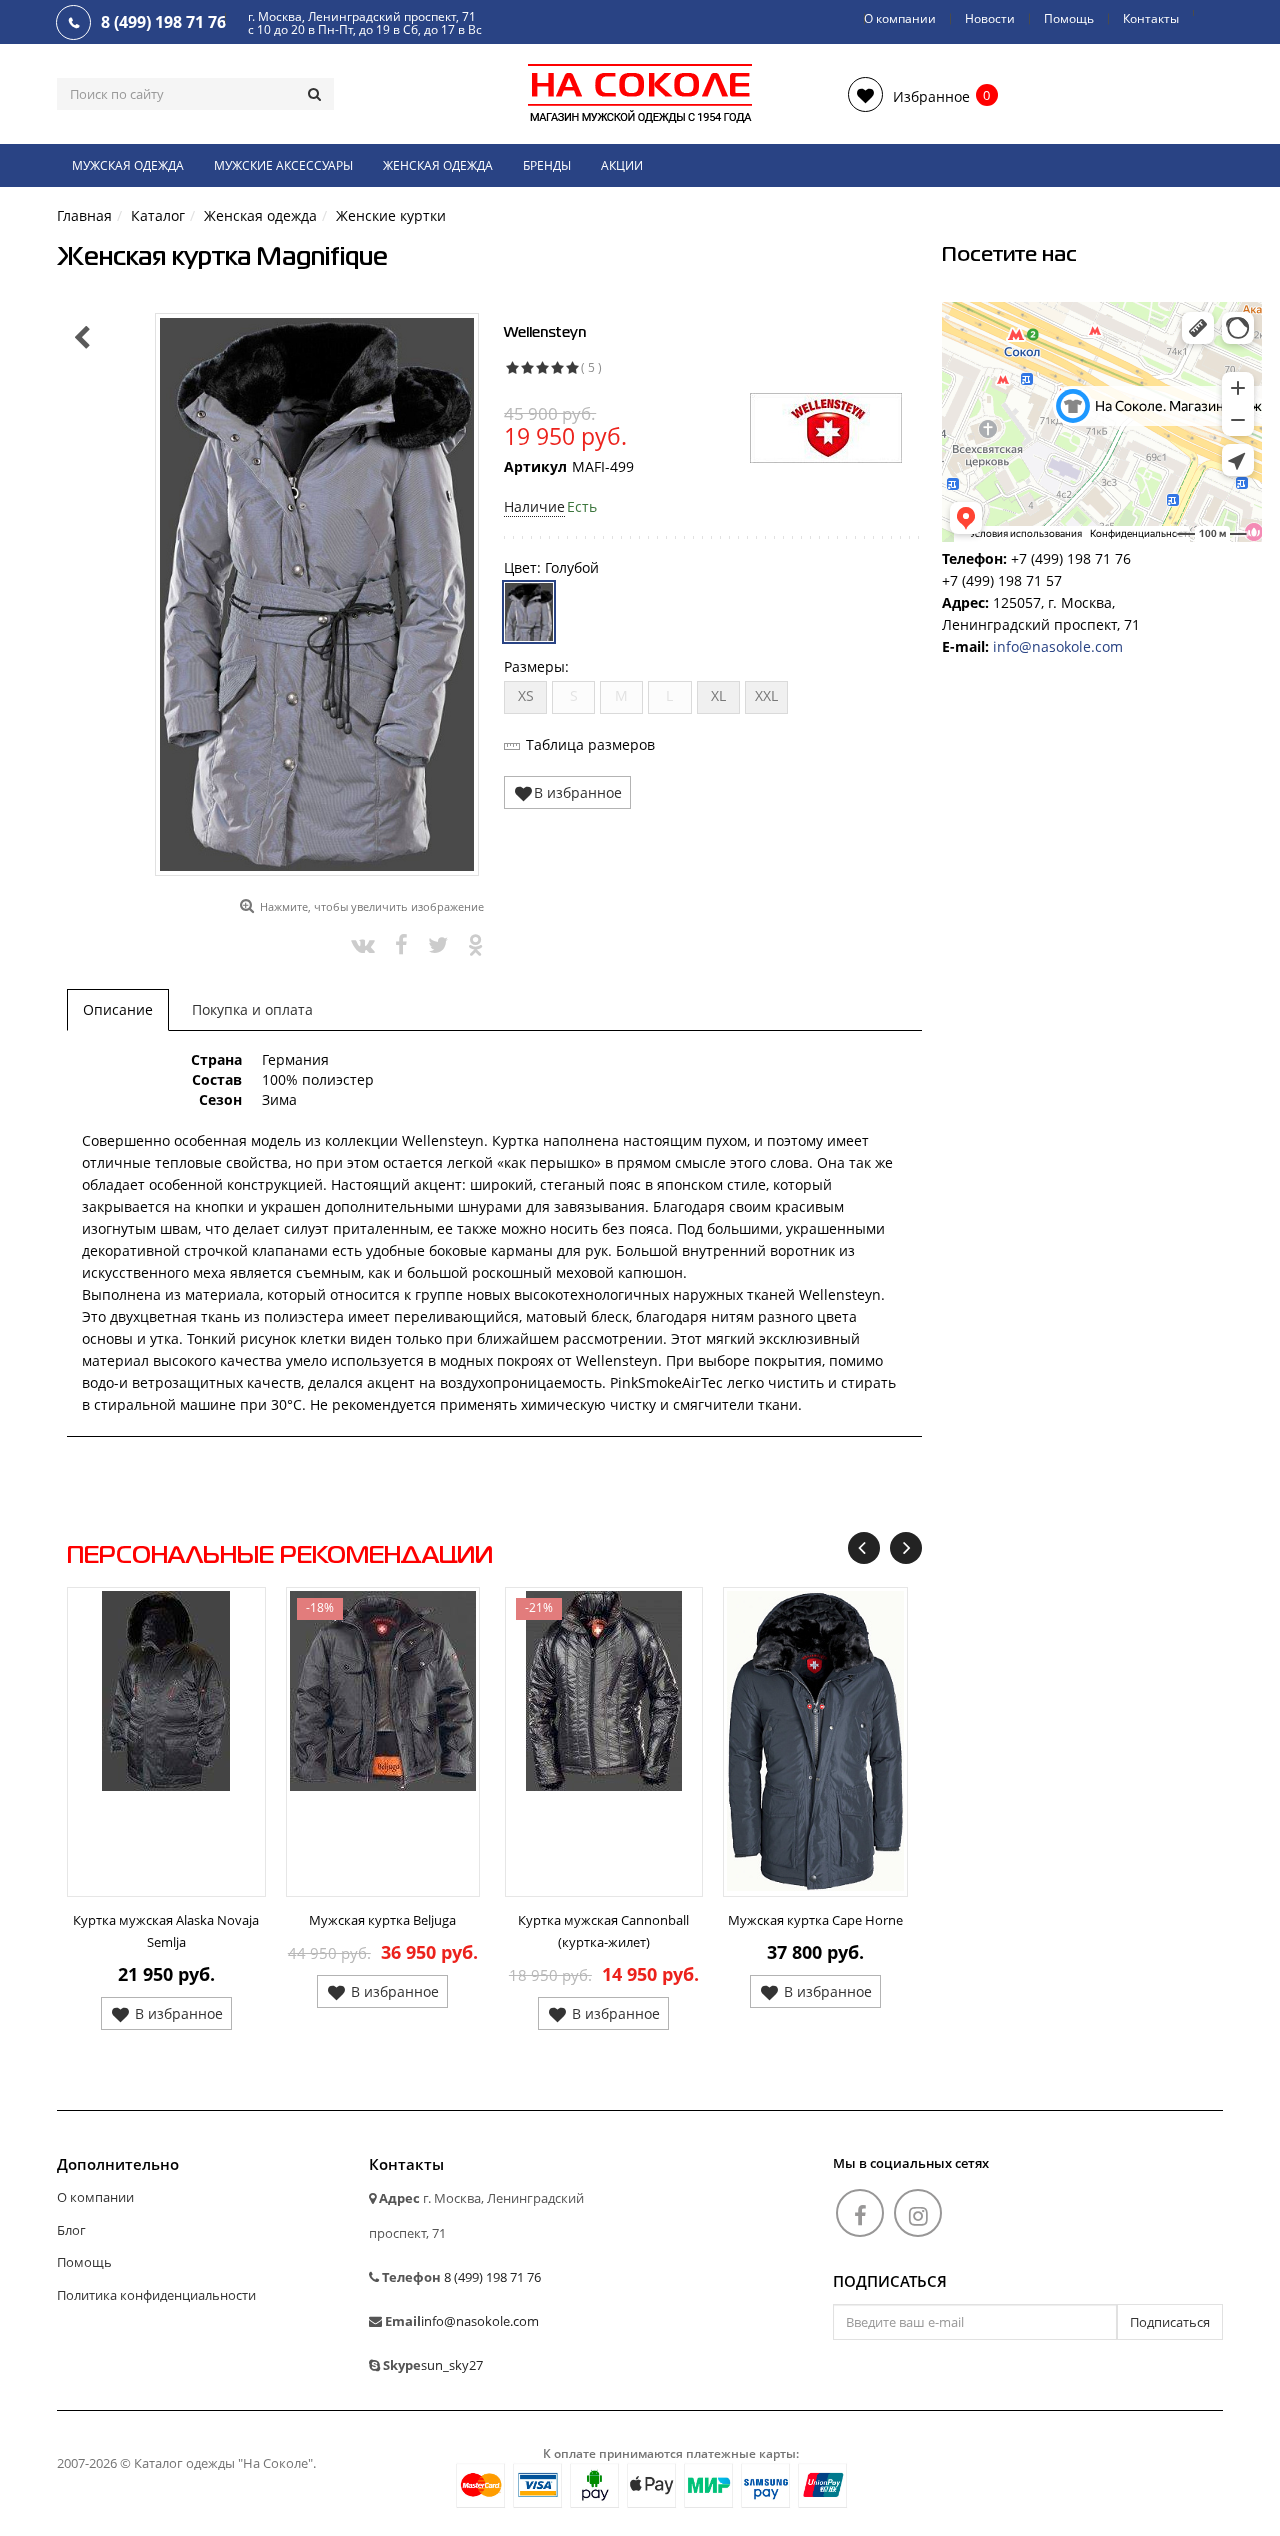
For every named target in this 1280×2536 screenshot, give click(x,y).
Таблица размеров (590, 744)
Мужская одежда (128, 165)
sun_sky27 (452, 2365)
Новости (990, 18)
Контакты (1151, 18)
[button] (909, 94)
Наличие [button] (534, 506)
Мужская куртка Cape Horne (815, 1920)
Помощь (1069, 18)
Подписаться (890, 2282)
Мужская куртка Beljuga (382, 1920)
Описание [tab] (118, 1009)
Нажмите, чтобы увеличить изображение (372, 906)
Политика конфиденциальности (156, 2295)
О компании (900, 18)
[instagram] (918, 2213)
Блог (71, 2230)
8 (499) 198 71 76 (492, 2277)
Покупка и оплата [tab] (252, 1009)
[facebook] (860, 2213)
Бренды (547, 165)
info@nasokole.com (1058, 646)
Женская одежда (438, 165)
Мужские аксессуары (283, 165)
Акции (622, 165)
